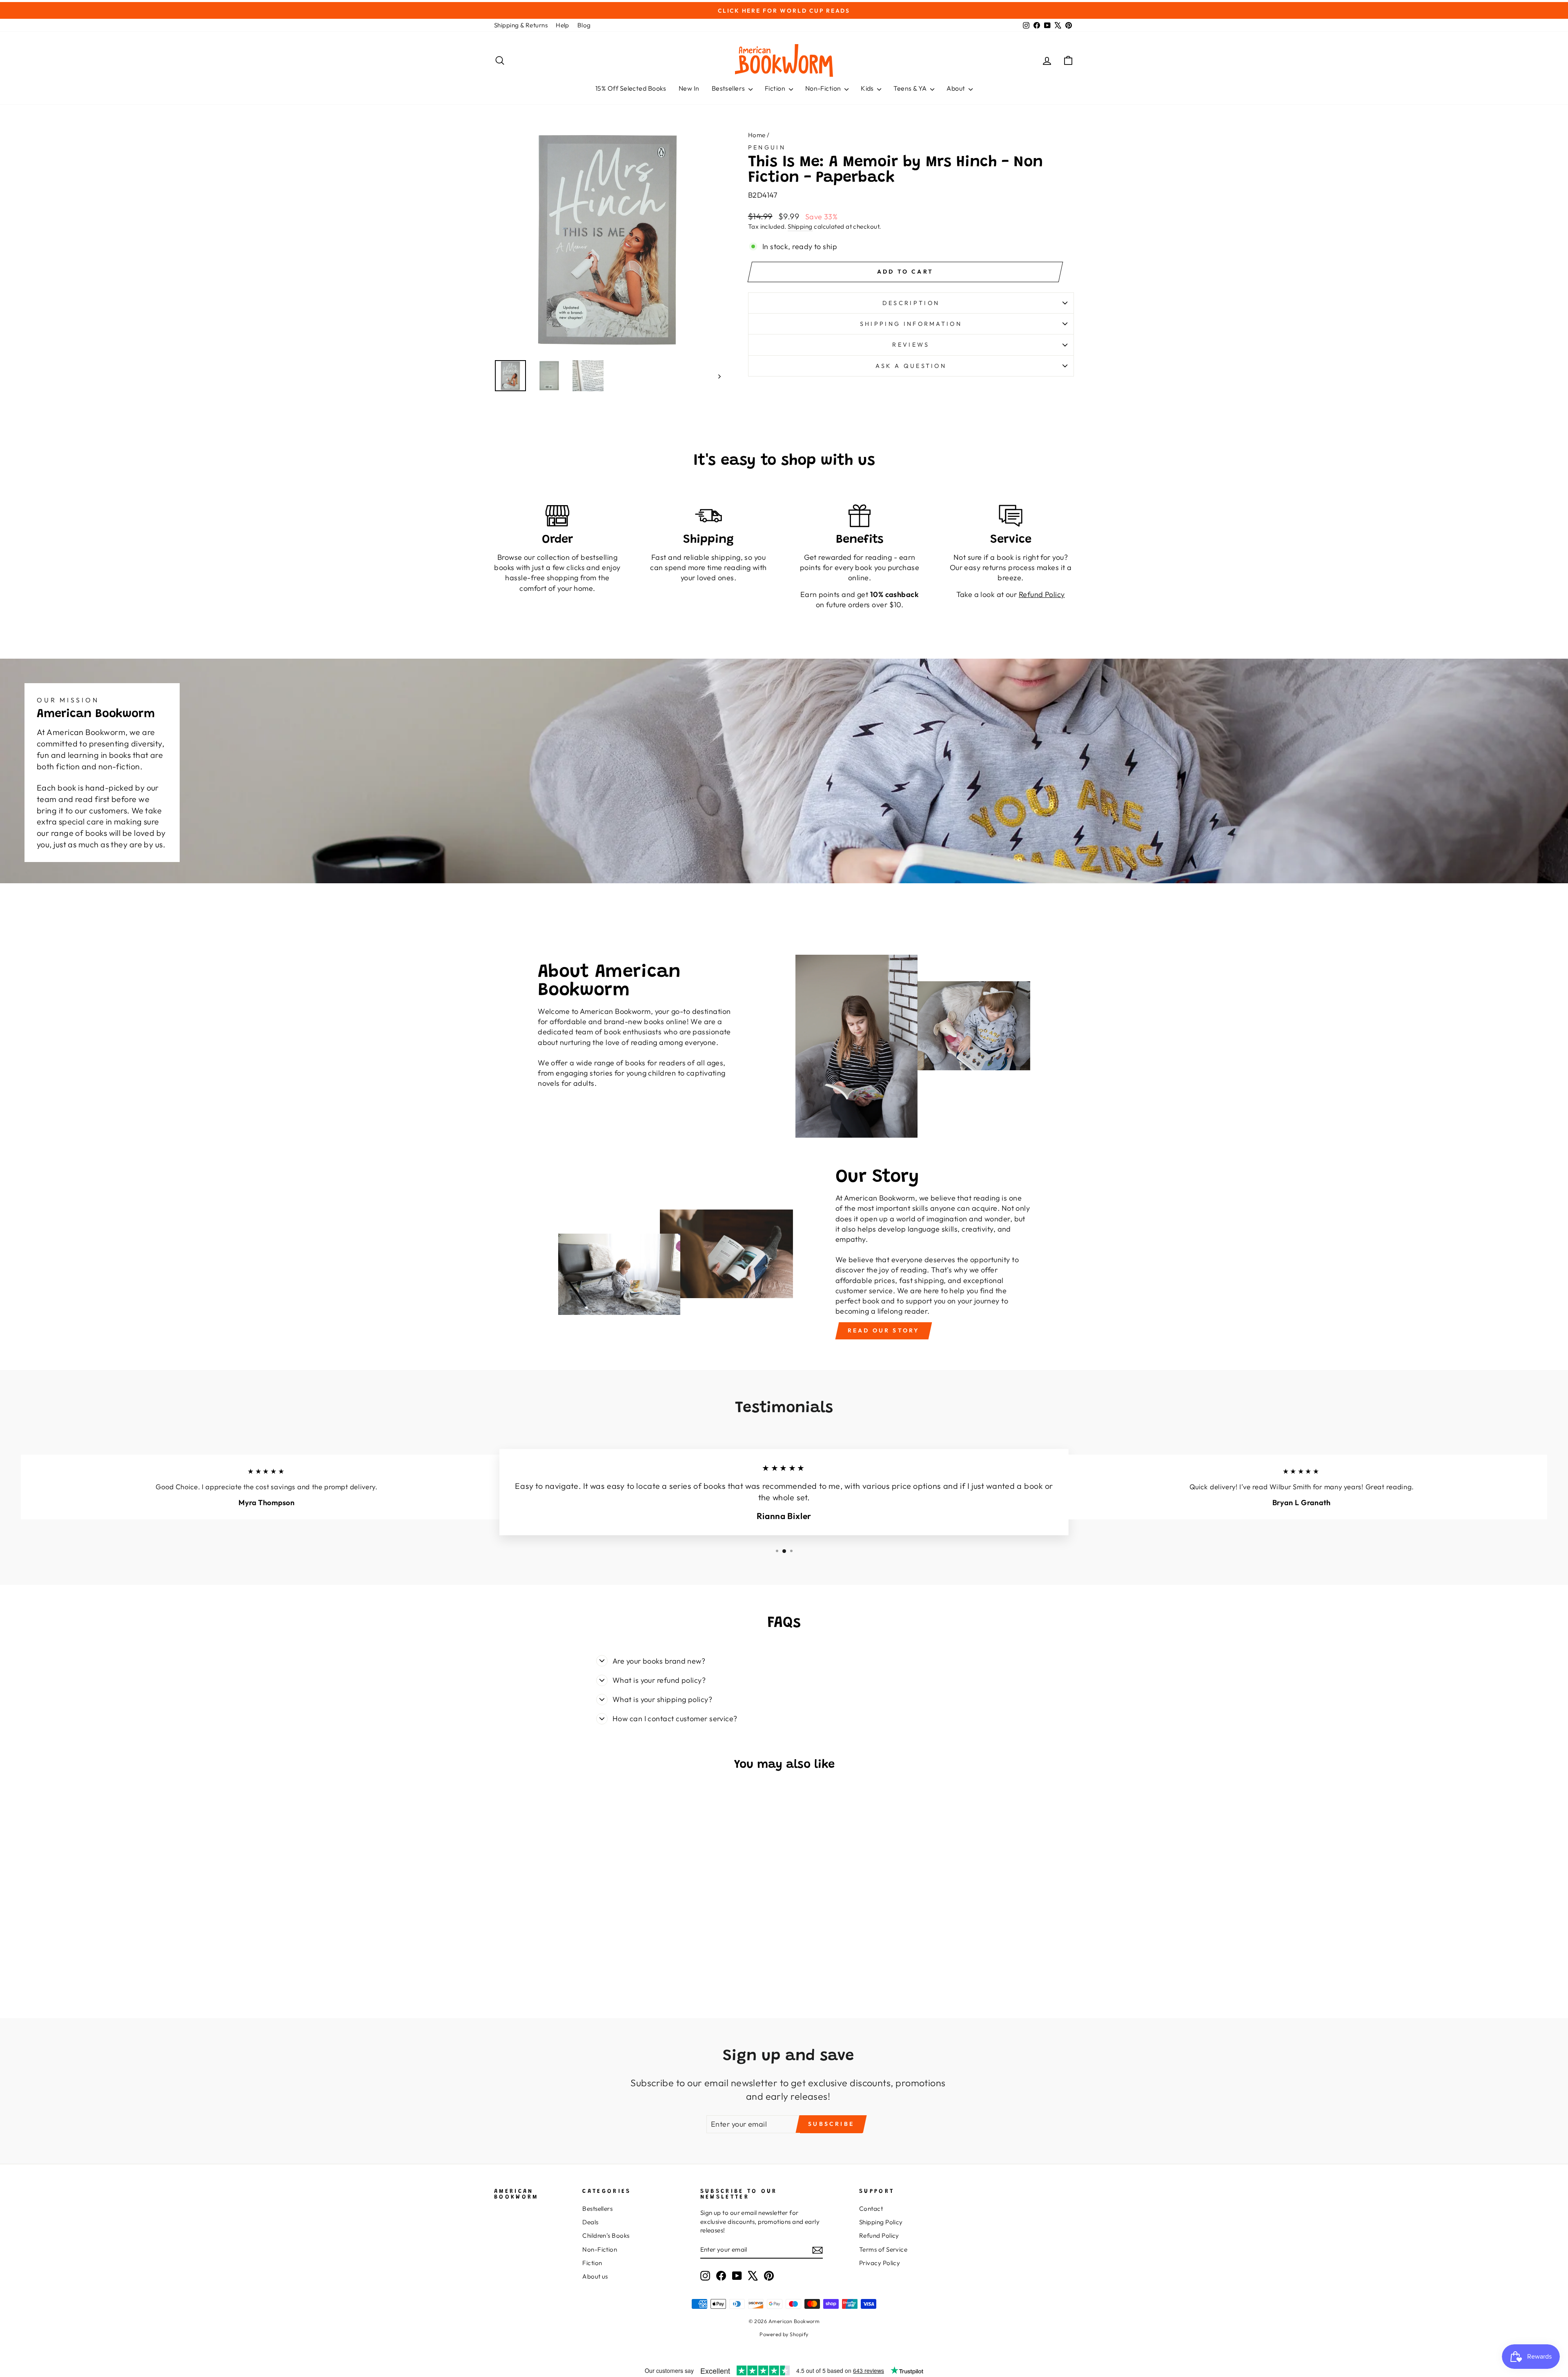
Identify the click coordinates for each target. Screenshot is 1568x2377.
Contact (871, 2209)
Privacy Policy (880, 2263)
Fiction (776, 88)
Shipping (800, 226)
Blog (584, 25)
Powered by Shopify (784, 2334)
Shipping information (911, 324)
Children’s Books (606, 2236)
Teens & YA (911, 88)
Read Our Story (884, 1330)
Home (757, 135)
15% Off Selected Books (631, 88)
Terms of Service (883, 2249)
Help (562, 25)
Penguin (767, 147)
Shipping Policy (881, 2222)
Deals (590, 2222)
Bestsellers (729, 88)
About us (595, 2276)
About (957, 88)
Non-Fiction (824, 88)
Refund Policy (879, 2236)
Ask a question (911, 366)
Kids (868, 88)
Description (911, 303)
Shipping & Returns (521, 25)
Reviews (911, 345)
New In (689, 88)
